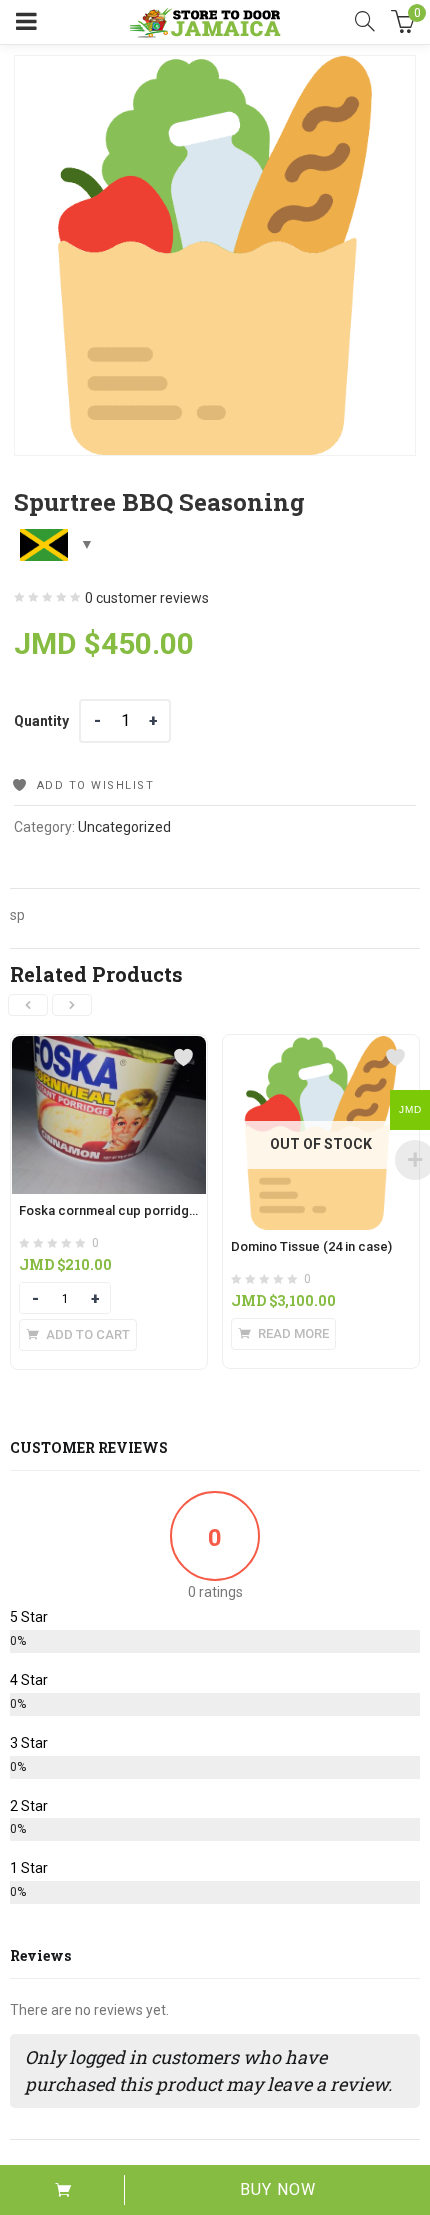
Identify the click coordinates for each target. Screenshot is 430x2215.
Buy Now (278, 2189)
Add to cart (62, 2190)
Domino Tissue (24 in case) (311, 1246)
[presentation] (28, 1005)
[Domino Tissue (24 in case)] (321, 1047)
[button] (78, 1335)
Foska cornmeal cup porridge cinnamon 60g (151, 1210)
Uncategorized (124, 827)
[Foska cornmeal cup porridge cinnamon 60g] (109, 1047)
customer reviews (147, 598)
